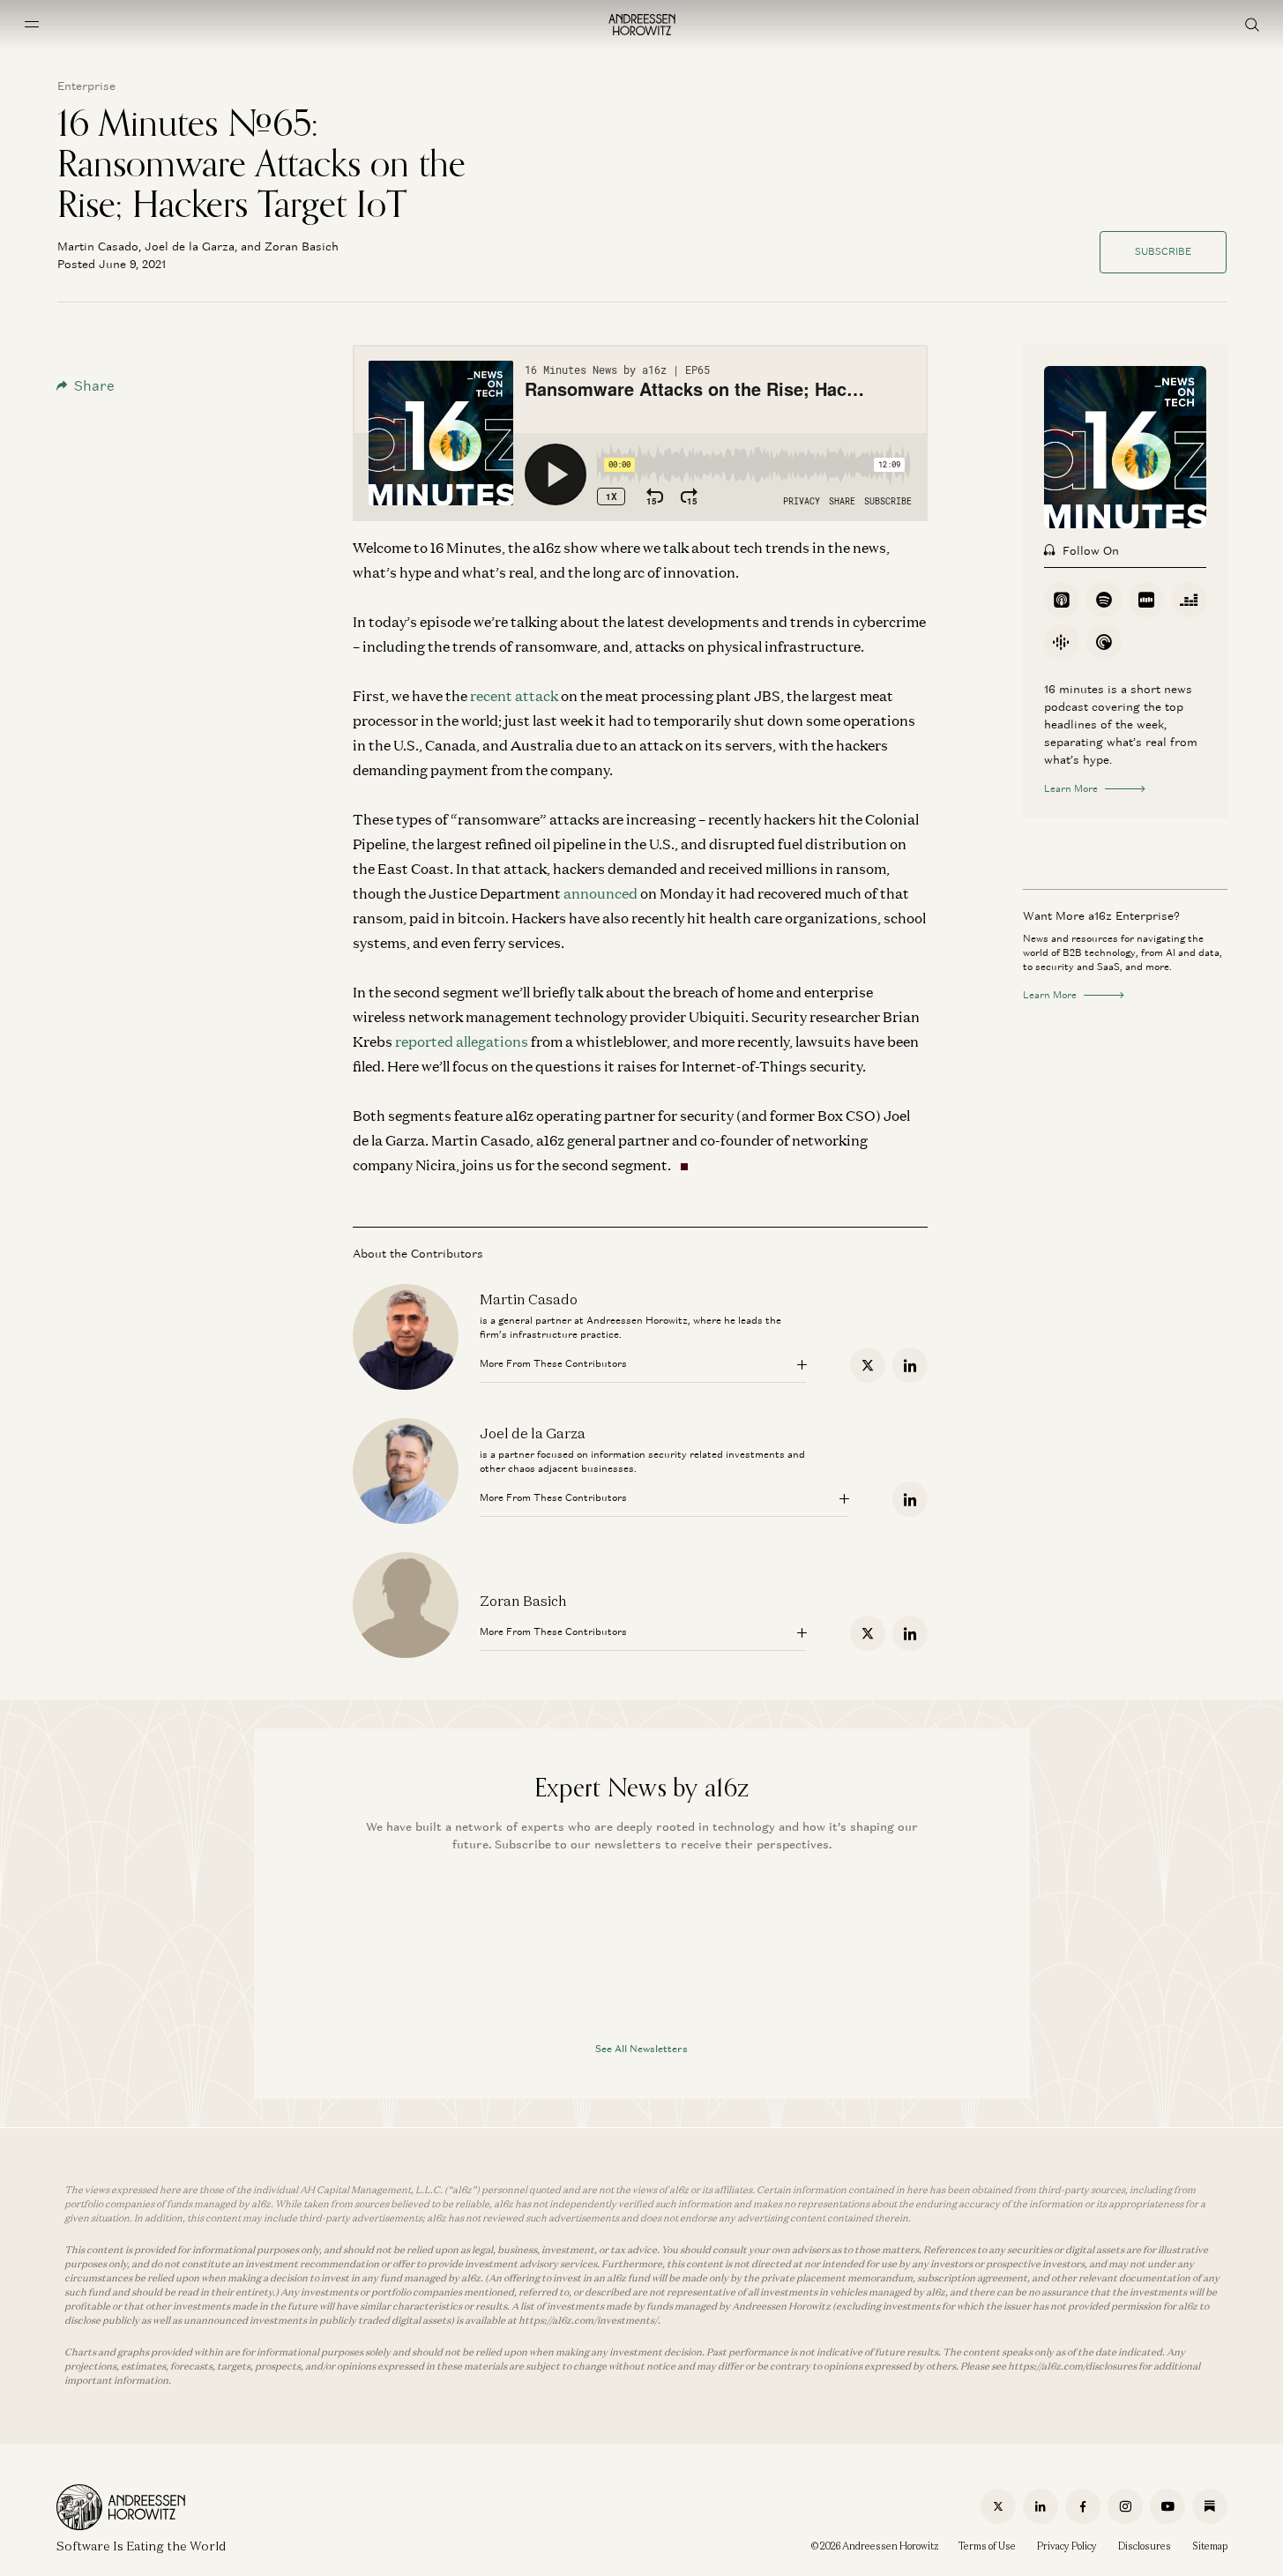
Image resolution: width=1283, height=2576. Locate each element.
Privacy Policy (1067, 2546)
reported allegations (462, 1042)
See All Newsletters (641, 2049)
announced (600, 893)
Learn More (1071, 788)
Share (94, 386)
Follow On (1091, 551)
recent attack (514, 696)
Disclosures (1145, 2546)
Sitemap (1210, 2546)
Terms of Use (987, 2546)
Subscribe (1163, 251)
